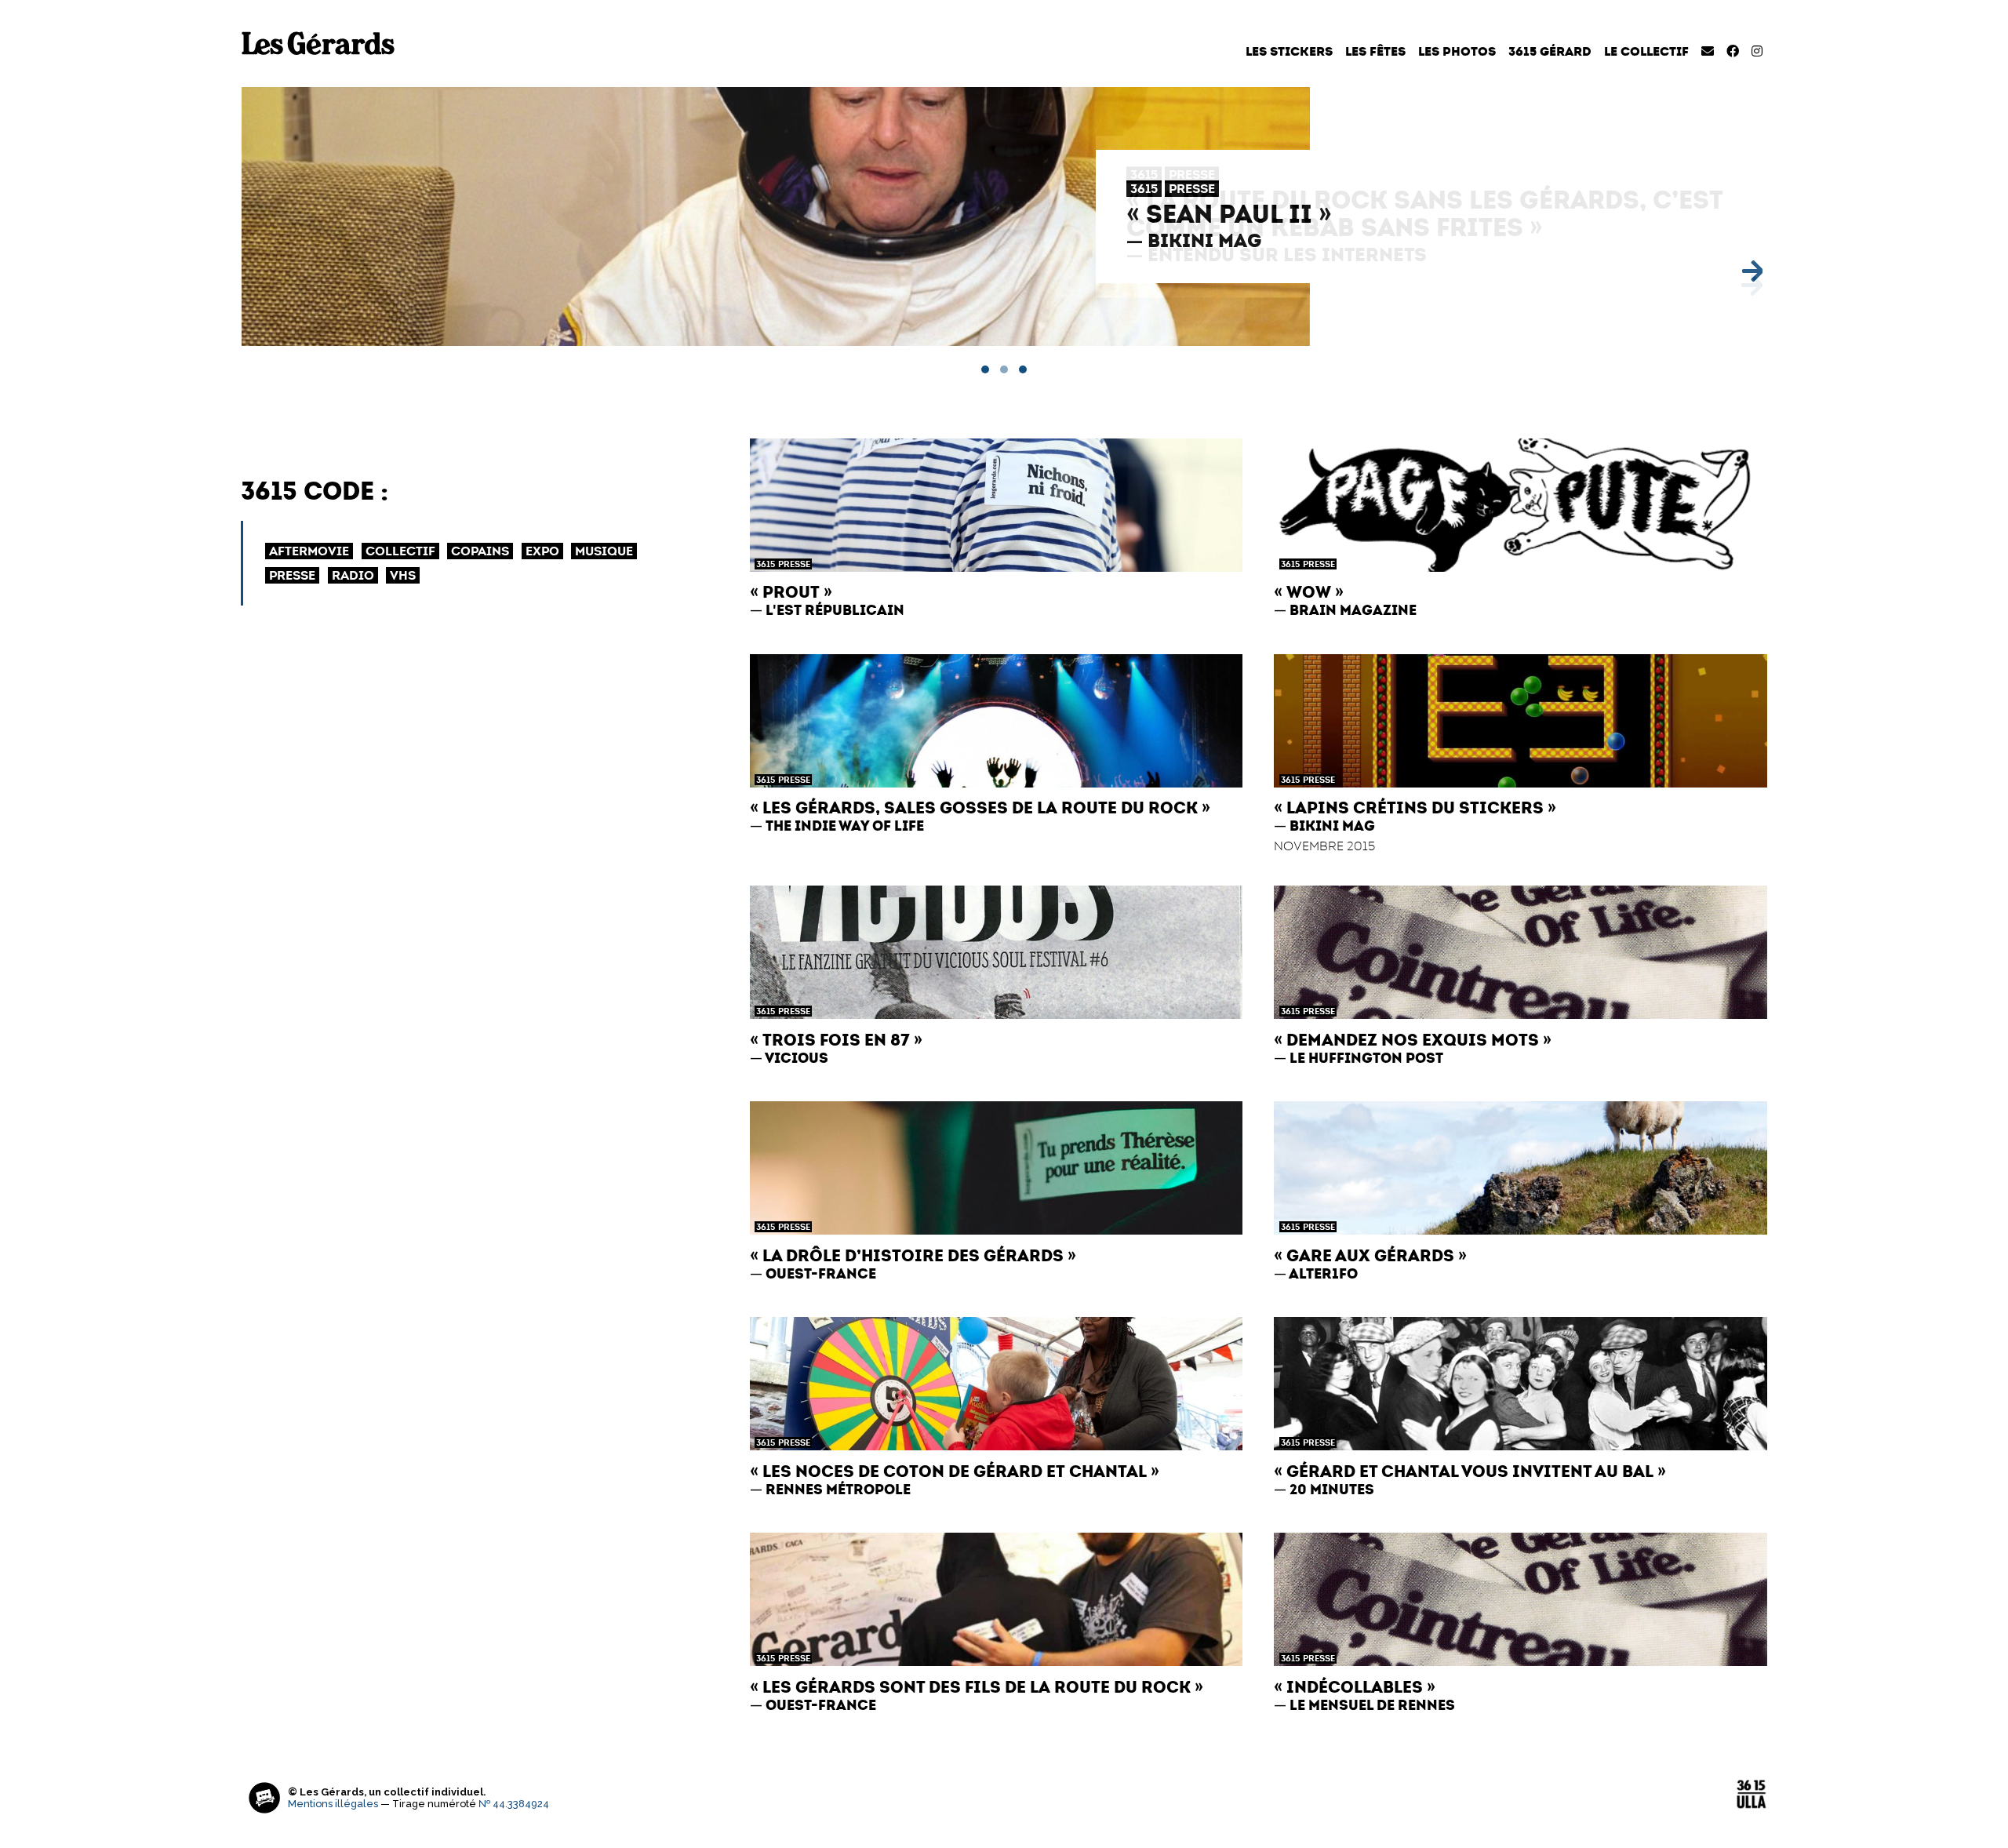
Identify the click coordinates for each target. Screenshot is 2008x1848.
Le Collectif (1646, 51)
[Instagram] (1757, 51)
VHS (403, 575)
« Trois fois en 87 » (836, 1040)
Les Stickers (1289, 51)
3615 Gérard (1550, 51)
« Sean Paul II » (1229, 214)
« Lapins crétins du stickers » (1415, 808)
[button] (985, 369)
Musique (604, 551)
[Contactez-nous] (1708, 51)
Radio (353, 575)
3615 (1144, 189)
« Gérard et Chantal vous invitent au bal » (1470, 1471)
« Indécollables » (1355, 1687)
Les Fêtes (1375, 51)
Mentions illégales (333, 1804)
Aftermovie (309, 551)
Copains (480, 551)
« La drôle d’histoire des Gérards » (913, 1255)
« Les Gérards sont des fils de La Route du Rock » (977, 1687)
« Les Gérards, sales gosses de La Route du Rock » (980, 808)
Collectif (400, 551)
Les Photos (1457, 51)
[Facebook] (1733, 51)
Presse (1192, 189)
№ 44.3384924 (514, 1804)
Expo (542, 551)
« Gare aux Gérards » (1370, 1255)
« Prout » (791, 592)
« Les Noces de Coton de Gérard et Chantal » (955, 1471)
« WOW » (1309, 592)
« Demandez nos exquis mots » (1413, 1040)
